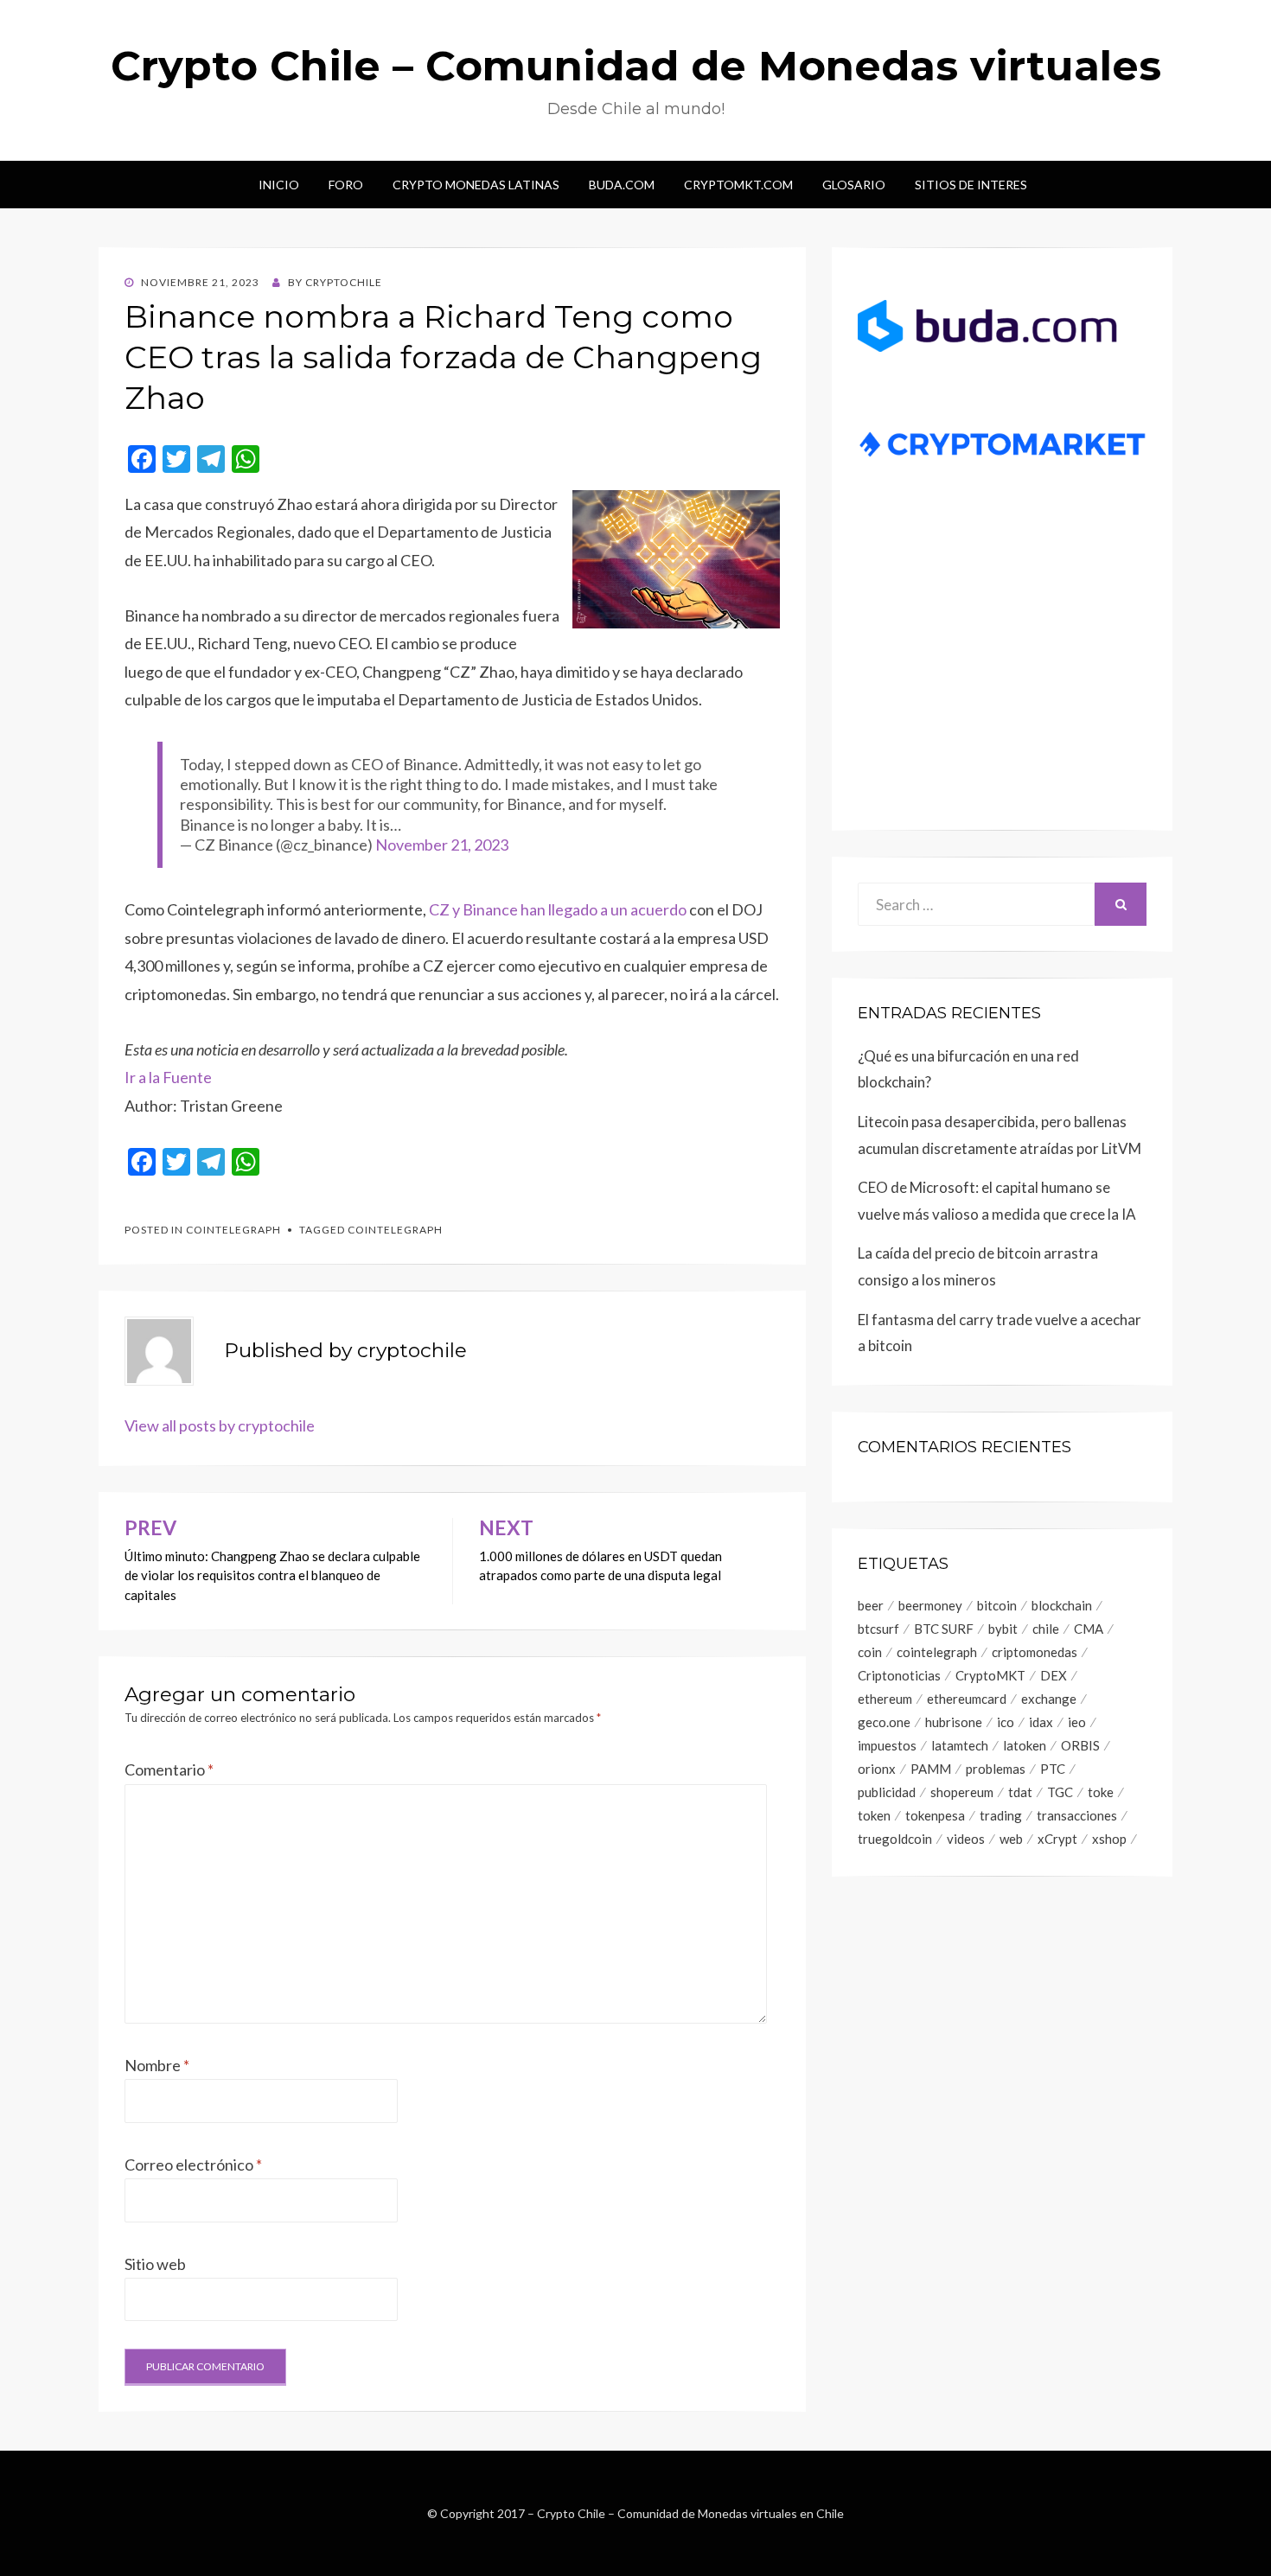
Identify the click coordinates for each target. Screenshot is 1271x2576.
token (874, 1815)
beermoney (930, 1605)
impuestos (887, 1745)
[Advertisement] (1002, 671)
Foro (346, 185)
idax (1041, 1722)
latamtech (960, 1745)
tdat (1020, 1792)
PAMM (931, 1769)
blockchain (1062, 1605)
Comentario (169, 1769)
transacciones (1077, 1815)
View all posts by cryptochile (220, 1425)
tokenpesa (935, 1815)
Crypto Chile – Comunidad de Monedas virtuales (636, 66)
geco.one (884, 1722)
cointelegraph (395, 1230)
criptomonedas (1035, 1652)
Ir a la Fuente (168, 1077)
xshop (1109, 1839)
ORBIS (1080, 1745)
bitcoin (997, 1605)
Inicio (279, 185)
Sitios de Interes (971, 185)
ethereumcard (967, 1699)
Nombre (157, 2065)
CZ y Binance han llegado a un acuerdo (558, 909)
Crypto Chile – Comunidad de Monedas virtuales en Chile (690, 2513)
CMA (1089, 1629)
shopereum (962, 1792)
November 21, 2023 (442, 845)
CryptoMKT (990, 1675)
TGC (1060, 1792)
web (1011, 1839)
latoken (1025, 1745)
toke (1101, 1792)
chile (1046, 1629)
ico (1006, 1722)
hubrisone (954, 1722)
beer (871, 1605)
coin (870, 1652)
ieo (1077, 1722)
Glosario (854, 185)
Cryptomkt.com (738, 185)
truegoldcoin (895, 1839)
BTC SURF (944, 1629)
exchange (1049, 1699)
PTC (1053, 1769)
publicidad (887, 1792)
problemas (996, 1769)
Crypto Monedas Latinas (476, 185)
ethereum (885, 1699)
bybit (1003, 1629)
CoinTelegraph (233, 1230)
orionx (877, 1769)
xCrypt (1057, 1839)
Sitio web (155, 2264)
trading (1001, 1815)
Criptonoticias (899, 1675)
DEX (1054, 1675)
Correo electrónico (193, 2165)
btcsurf (878, 1629)
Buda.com (622, 185)
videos (966, 1839)
